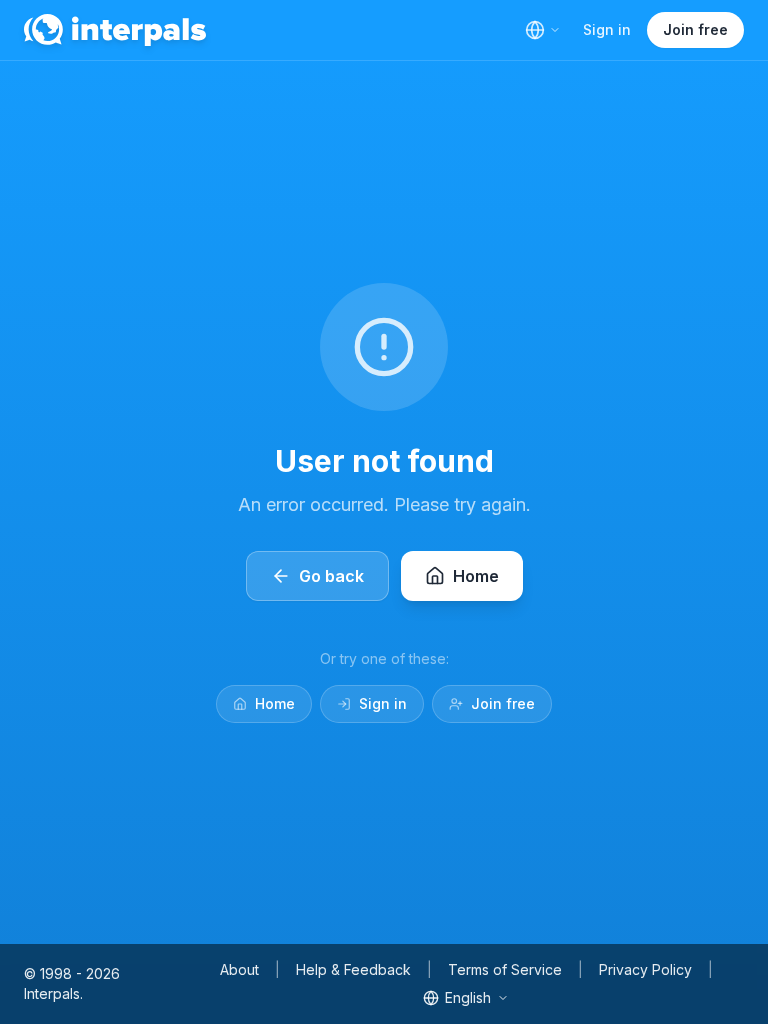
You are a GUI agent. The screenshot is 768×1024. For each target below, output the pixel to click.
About (239, 969)
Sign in (607, 29)
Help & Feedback (353, 969)
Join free (695, 29)
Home (275, 703)
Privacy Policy (645, 969)
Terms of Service (505, 969)
